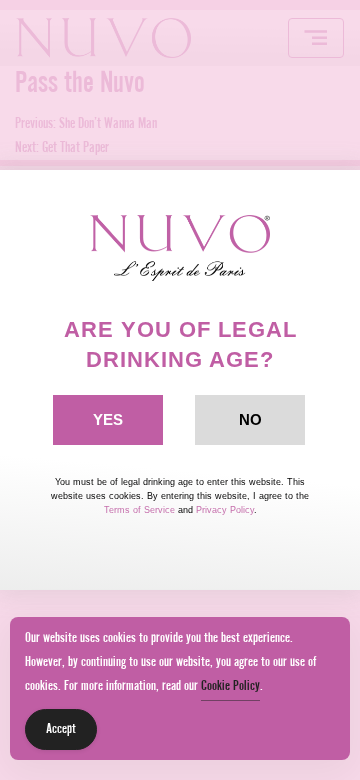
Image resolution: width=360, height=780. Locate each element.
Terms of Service (139, 510)
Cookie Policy (230, 686)
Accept (61, 729)
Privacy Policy (225, 510)
